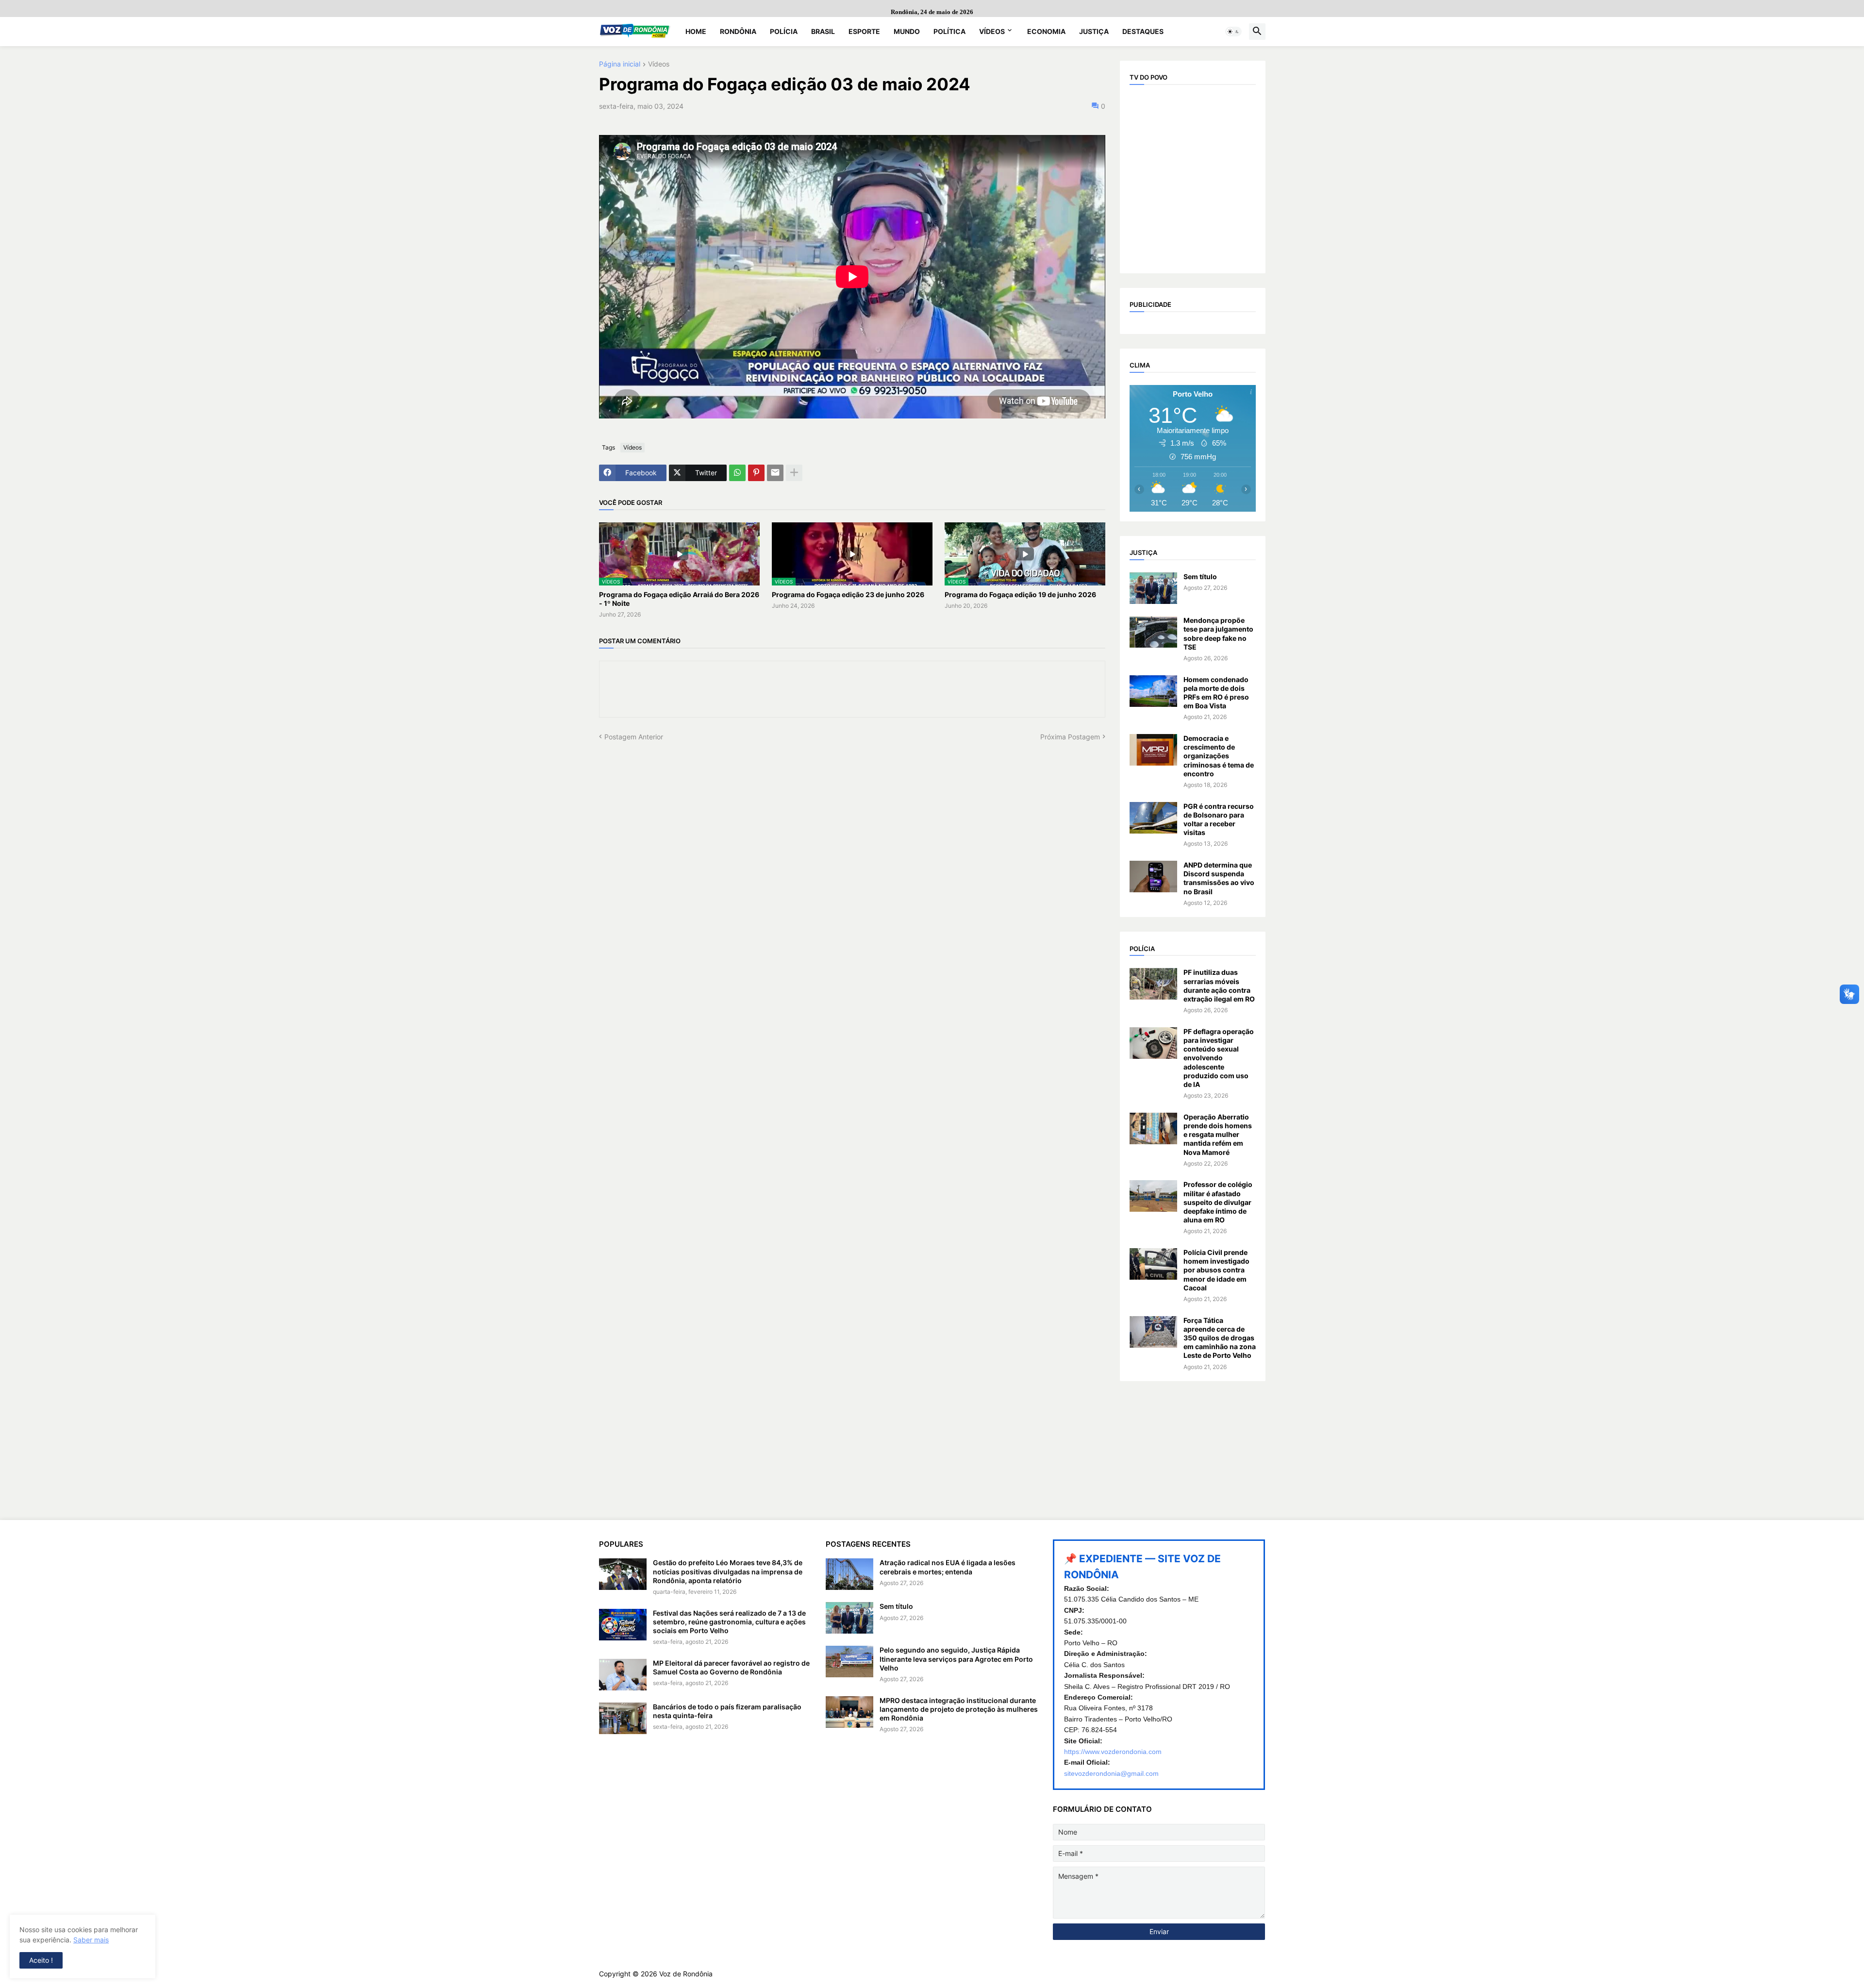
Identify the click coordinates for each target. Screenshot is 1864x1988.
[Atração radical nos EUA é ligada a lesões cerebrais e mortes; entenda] (849, 1574)
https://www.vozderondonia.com (1113, 1752)
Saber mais (91, 1940)
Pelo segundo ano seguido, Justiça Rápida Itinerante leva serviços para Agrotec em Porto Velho (956, 1659)
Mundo (907, 31)
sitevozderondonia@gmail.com (1111, 1773)
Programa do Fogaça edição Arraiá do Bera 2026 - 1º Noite (679, 599)
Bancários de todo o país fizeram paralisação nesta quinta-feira (727, 1711)
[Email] (775, 473)
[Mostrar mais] (794, 473)
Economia (1046, 31)
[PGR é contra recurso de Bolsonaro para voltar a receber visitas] (1153, 818)
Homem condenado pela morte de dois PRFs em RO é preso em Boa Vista (1216, 693)
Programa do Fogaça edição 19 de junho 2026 (1020, 594)
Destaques (1143, 31)
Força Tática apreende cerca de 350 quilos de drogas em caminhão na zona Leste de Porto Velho (1220, 1338)
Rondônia (738, 31)
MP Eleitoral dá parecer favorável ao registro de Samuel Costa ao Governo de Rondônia (731, 1667)
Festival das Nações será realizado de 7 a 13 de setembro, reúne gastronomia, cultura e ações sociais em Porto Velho (729, 1622)
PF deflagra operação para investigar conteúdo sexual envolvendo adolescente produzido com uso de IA (1219, 1058)
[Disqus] (852, 863)
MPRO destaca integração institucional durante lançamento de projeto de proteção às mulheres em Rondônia (959, 1709)
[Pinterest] (756, 473)
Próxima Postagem (1070, 737)
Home (696, 31)
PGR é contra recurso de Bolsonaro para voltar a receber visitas (1219, 819)
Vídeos (992, 31)
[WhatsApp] (737, 473)
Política (949, 31)
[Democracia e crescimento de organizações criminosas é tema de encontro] (1153, 750)
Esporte (864, 31)
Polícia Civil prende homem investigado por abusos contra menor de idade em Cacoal (1216, 1270)
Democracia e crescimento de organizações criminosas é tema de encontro (1219, 756)
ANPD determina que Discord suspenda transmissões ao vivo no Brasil (1219, 878)
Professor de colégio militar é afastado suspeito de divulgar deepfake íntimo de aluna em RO (1218, 1202)
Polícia (784, 31)
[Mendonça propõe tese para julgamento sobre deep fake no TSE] (1153, 632)
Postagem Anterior (634, 737)
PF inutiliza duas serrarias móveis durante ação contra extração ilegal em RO (1219, 986)
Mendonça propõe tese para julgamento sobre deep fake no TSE (1218, 634)
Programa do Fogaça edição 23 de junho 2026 (848, 594)
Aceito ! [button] (41, 1960)
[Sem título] (1153, 588)
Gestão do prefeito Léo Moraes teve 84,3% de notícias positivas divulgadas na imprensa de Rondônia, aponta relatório (728, 1571)
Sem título (1200, 576)
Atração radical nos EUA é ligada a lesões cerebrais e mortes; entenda (948, 1567)
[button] (1233, 32)
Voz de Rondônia (686, 1974)
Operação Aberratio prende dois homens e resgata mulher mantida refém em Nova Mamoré (1218, 1135)
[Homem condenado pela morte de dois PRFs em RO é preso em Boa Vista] (1153, 691)
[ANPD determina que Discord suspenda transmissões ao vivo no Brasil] (1153, 877)
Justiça (1094, 31)
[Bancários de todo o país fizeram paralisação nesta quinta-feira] (623, 1718)
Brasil (823, 31)
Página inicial (620, 64)
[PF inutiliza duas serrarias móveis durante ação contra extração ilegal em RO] (1153, 984)
